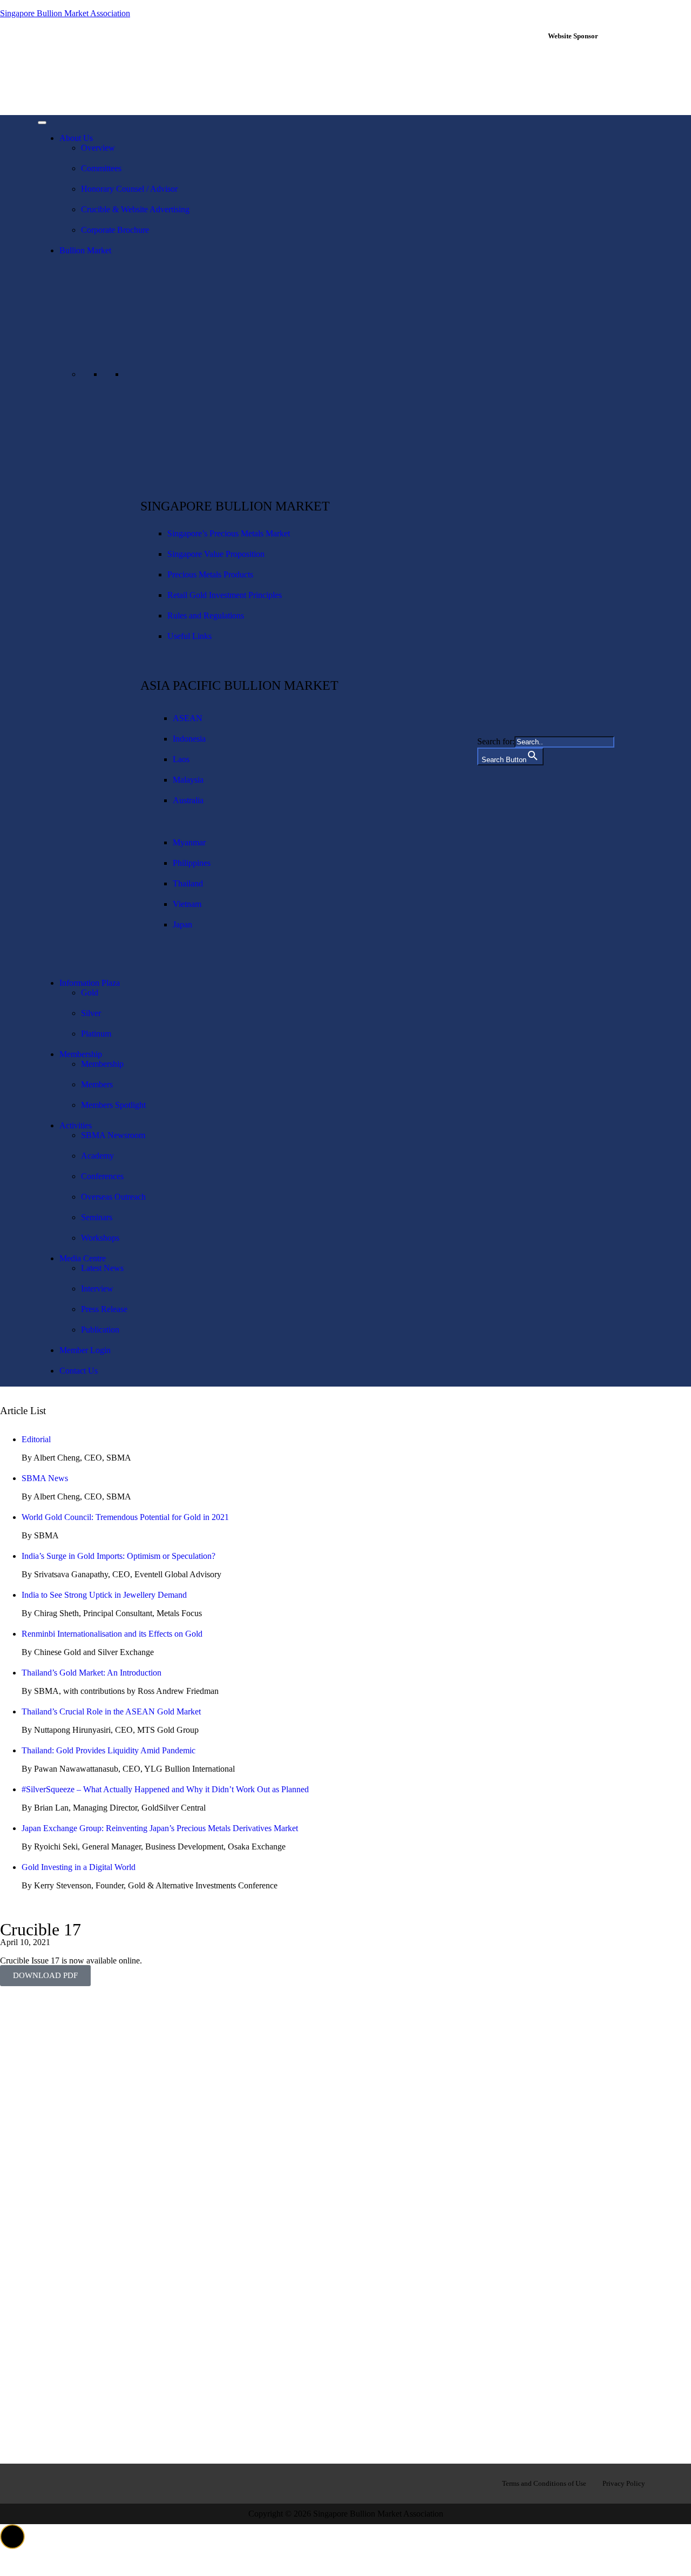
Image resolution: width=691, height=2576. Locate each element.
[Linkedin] (86, 2483)
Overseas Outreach (113, 1197)
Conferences (102, 1176)
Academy (97, 1156)
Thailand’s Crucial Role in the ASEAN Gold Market (111, 1711)
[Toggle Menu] (42, 123)
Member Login (85, 1350)
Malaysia (188, 780)
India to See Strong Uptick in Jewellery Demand (104, 1595)
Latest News (102, 1268)
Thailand (188, 883)
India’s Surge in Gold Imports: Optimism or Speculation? (118, 1556)
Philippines (192, 863)
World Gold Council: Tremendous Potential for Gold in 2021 (125, 1517)
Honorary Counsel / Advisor (129, 189)
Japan (182, 924)
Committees (101, 168)
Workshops (100, 1238)
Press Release (104, 1309)
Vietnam (187, 904)
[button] (12, 2537)
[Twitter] (120, 2483)
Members (97, 1084)
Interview (97, 1289)
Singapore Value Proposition (216, 554)
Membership (81, 1054)
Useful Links (189, 636)
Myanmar (189, 842)
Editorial (36, 1439)
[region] (598, 77)
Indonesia (189, 739)
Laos (181, 759)
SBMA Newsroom (113, 1135)
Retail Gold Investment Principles (225, 595)
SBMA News (45, 1478)
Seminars (97, 1217)
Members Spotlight (113, 1105)
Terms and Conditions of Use (544, 2483)
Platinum (96, 1034)
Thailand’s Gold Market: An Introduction (92, 1673)
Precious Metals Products (210, 574)
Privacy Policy (624, 2483)
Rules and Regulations (206, 616)
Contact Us (79, 1371)
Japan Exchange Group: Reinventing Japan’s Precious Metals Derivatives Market (160, 1828)
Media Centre (83, 1258)
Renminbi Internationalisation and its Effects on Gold (112, 1634)
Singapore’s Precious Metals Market (229, 533)
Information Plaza (90, 983)
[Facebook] (51, 2483)
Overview (98, 148)
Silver (91, 1013)
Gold (90, 993)
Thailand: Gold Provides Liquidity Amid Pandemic (109, 1750)
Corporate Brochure (115, 230)
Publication (100, 1330)
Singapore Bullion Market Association (65, 13)
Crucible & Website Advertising (135, 209)
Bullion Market (85, 250)
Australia (188, 800)
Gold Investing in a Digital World (79, 1867)
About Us (76, 138)
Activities (76, 1125)
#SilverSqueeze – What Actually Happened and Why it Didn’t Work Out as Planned (165, 1789)
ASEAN (188, 718)
